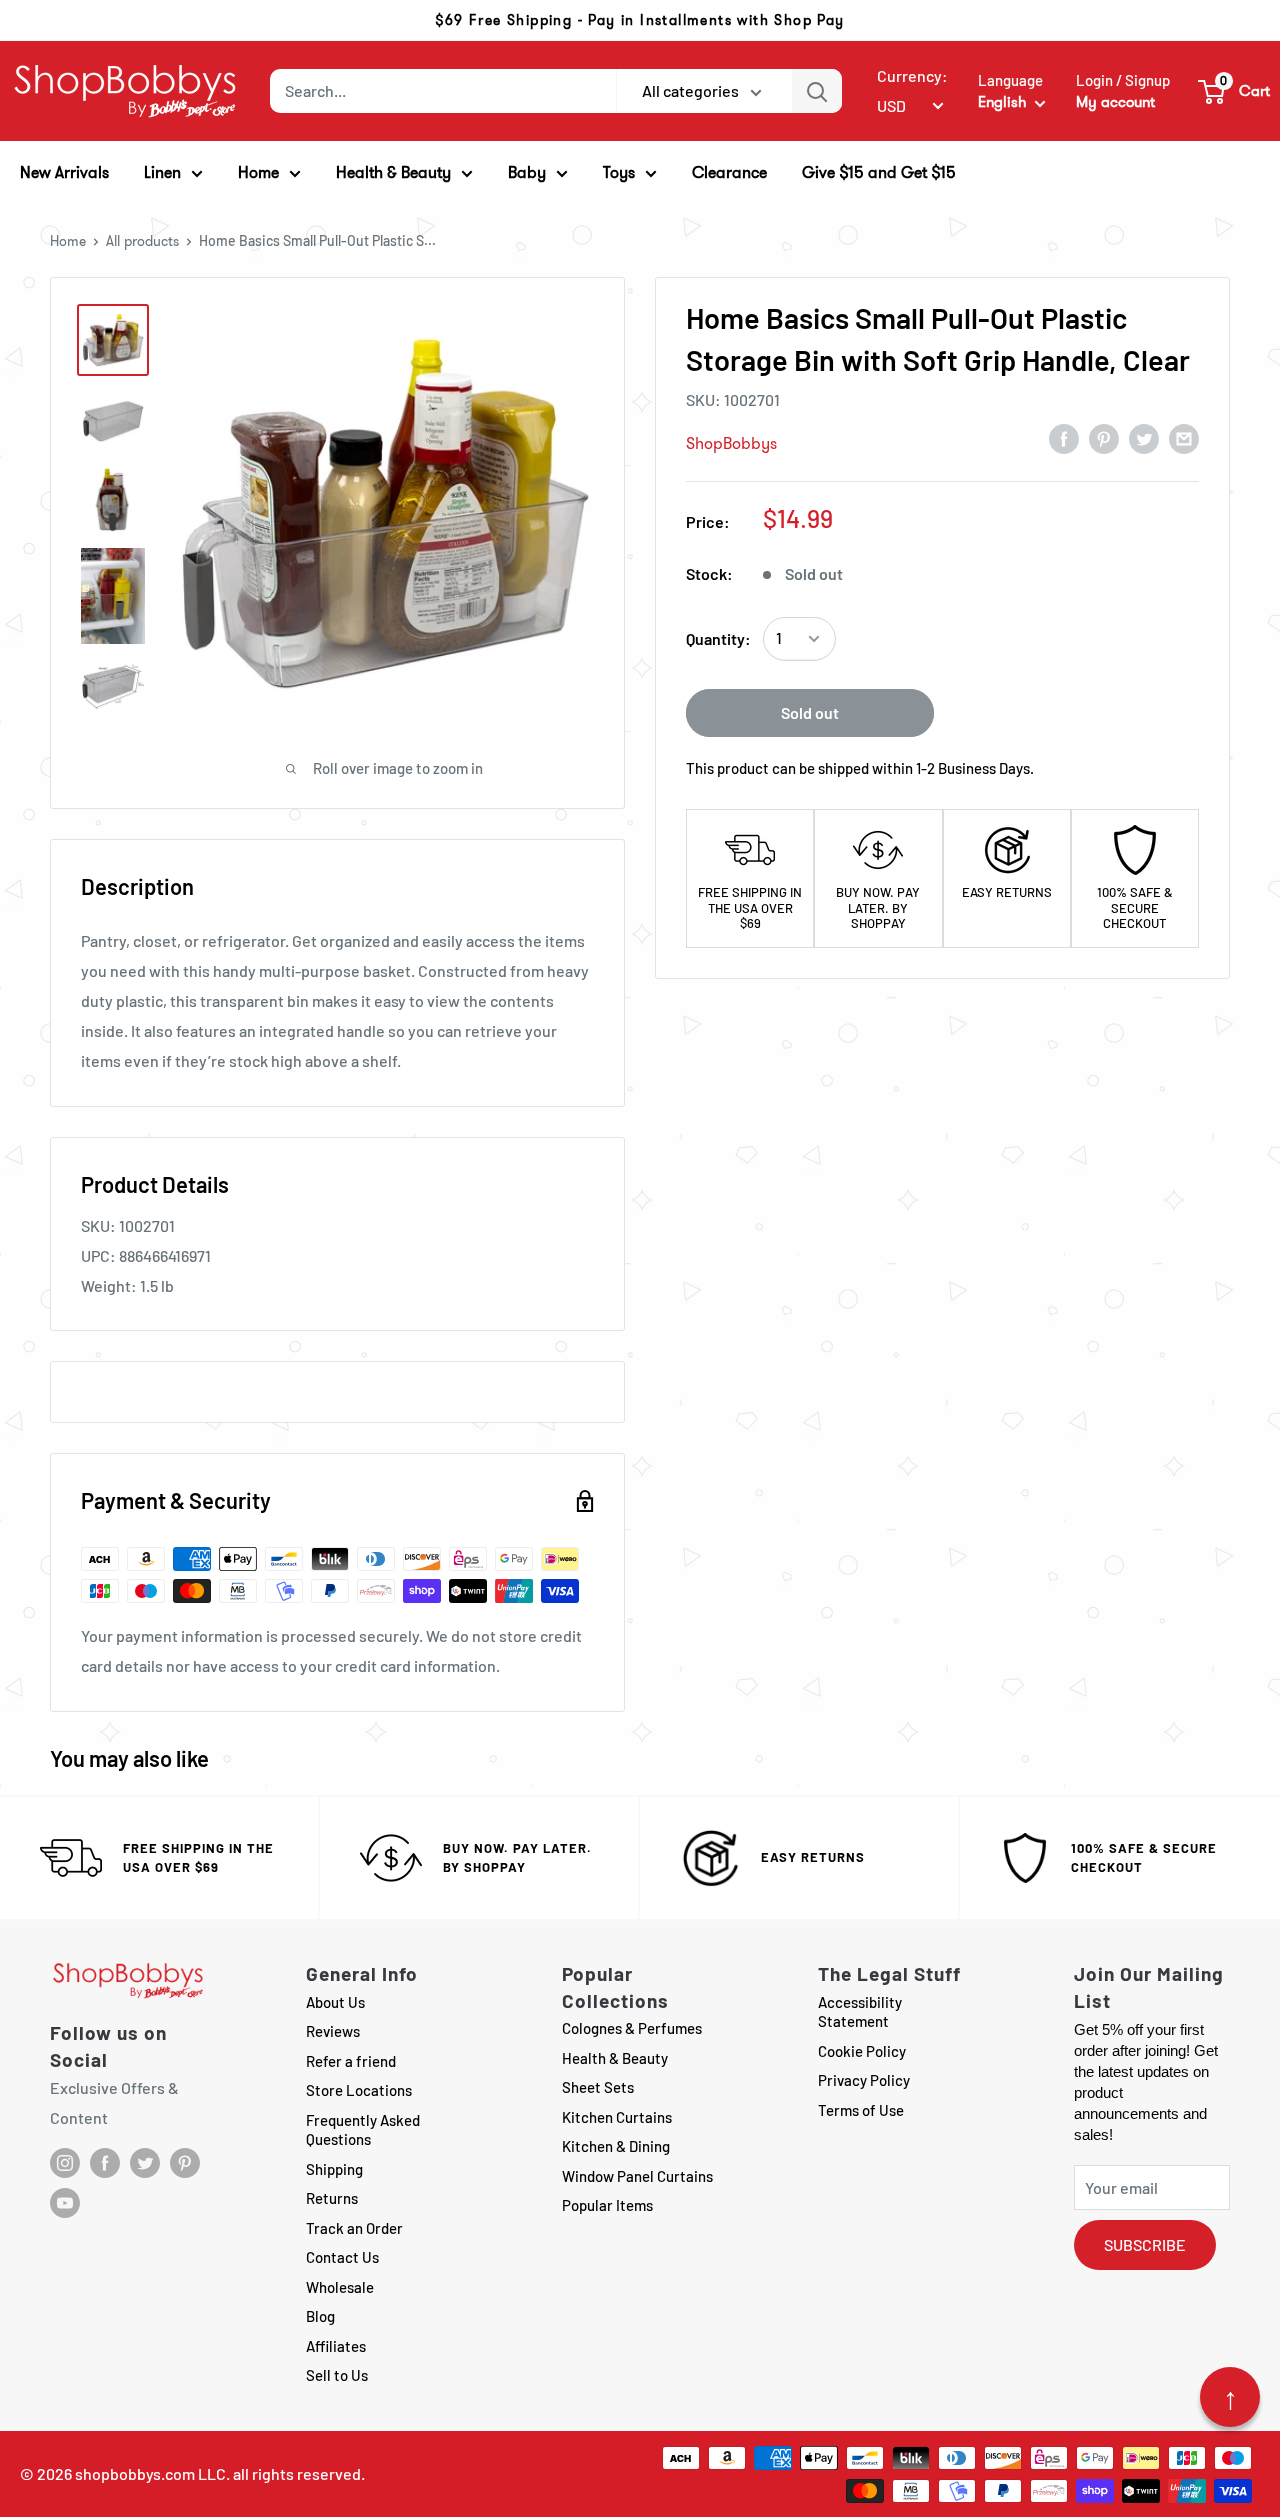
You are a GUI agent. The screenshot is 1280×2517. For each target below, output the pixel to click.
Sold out (810, 712)
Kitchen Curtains (617, 2117)
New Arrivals (64, 172)
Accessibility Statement (860, 2012)
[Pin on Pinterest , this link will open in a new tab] (1104, 438)
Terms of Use (861, 2110)
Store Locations (359, 2090)
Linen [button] (162, 172)
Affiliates (336, 2346)
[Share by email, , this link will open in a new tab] (1184, 438)
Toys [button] (619, 172)
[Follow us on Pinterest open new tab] (185, 2163)
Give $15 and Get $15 (879, 172)
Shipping (334, 2169)
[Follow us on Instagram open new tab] (65, 2163)
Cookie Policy (862, 2051)
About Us (335, 2002)
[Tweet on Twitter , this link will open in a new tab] (1144, 438)
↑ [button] (1230, 2397)
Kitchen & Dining (616, 2146)
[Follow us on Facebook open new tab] (105, 2163)
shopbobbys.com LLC (150, 2473)
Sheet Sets (598, 2087)
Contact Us (342, 2257)
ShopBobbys (731, 443)
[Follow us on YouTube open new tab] (65, 2203)
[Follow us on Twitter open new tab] (145, 2163)
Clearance (729, 172)
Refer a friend (351, 2061)
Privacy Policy (864, 2080)
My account (1115, 102)
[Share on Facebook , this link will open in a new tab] (1064, 438)
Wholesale (340, 2287)
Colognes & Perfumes (632, 2028)
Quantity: (718, 638)
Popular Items (607, 2205)
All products (142, 241)
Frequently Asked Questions (363, 2130)
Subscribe (1145, 2244)
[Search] (817, 91)
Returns (332, 2198)
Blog (320, 2316)
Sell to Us (337, 2375)
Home (68, 241)
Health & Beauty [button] (393, 172)
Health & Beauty (615, 2058)
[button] (1235, 91)
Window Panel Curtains (637, 2176)
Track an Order (354, 2228)
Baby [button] (527, 172)
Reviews (333, 2031)
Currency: (912, 75)
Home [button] (258, 172)
